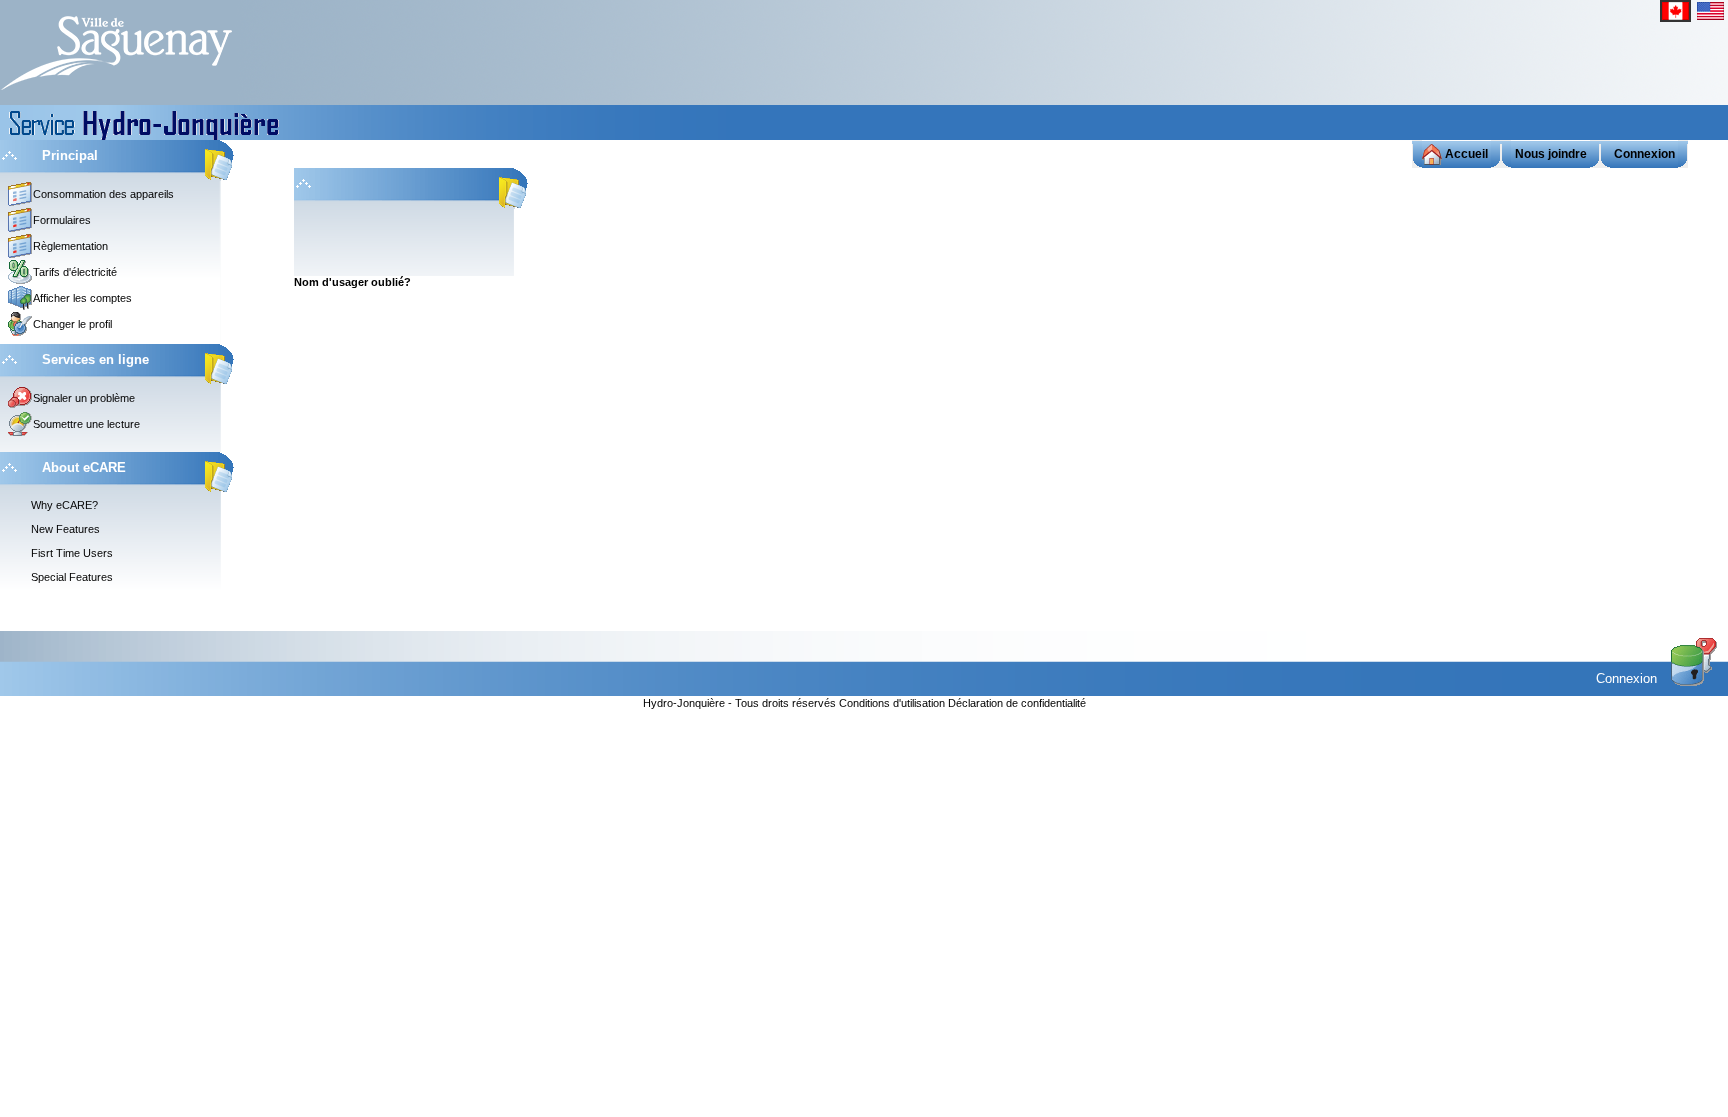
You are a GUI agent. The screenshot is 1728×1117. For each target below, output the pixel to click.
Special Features (72, 577)
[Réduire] (9, 155)
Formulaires (62, 220)
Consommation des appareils (103, 194)
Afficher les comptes (82, 298)
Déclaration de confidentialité (1017, 703)
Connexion (1628, 678)
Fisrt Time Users (72, 553)
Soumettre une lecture (86, 424)
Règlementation (70, 246)
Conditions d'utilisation (893, 703)
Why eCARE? (64, 505)
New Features (65, 529)
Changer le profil (72, 324)
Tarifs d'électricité (75, 272)
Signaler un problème (84, 398)
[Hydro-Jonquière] (116, 51)
